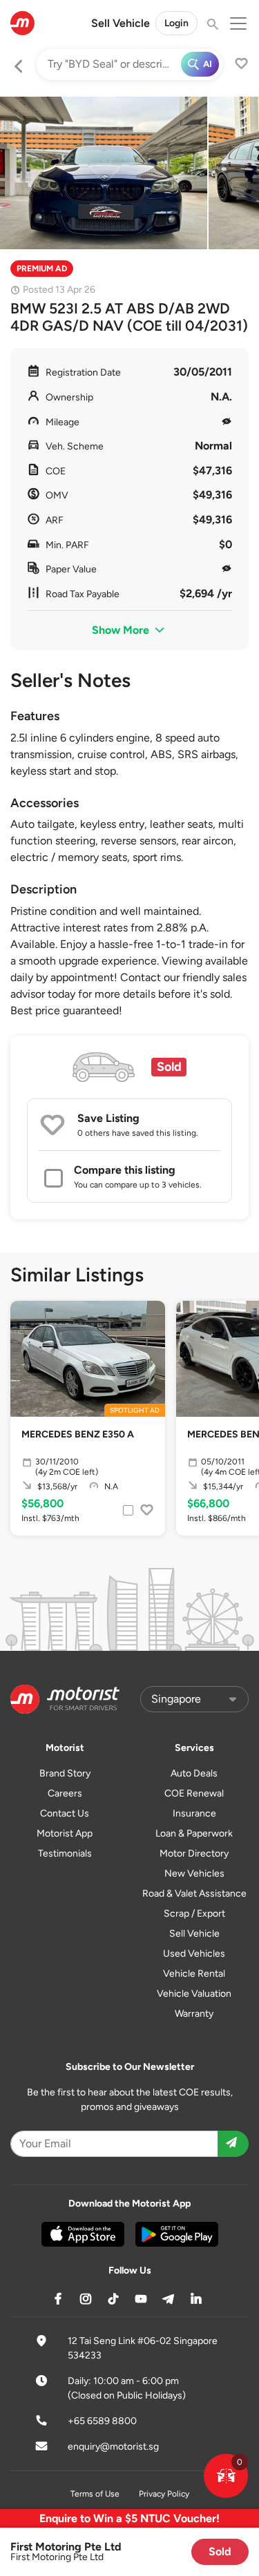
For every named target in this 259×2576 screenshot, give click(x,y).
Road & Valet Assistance (194, 1894)
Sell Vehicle (121, 23)
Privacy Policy (164, 2494)
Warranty (194, 2014)
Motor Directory (194, 1853)
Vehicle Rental (194, 1974)
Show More (122, 630)
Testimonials (65, 1853)
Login (176, 23)
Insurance (194, 1813)
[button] (226, 2476)
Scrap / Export (194, 1914)
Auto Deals (194, 1773)
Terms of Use (95, 2494)
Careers (65, 1793)
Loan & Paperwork (194, 1833)
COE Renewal (194, 1793)
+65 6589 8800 (102, 2421)
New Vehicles (194, 1873)
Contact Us (65, 1813)
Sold (220, 2551)
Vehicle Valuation (194, 1994)
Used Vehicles (194, 1954)
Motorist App (65, 1833)
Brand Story (65, 1773)
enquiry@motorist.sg (113, 2447)
